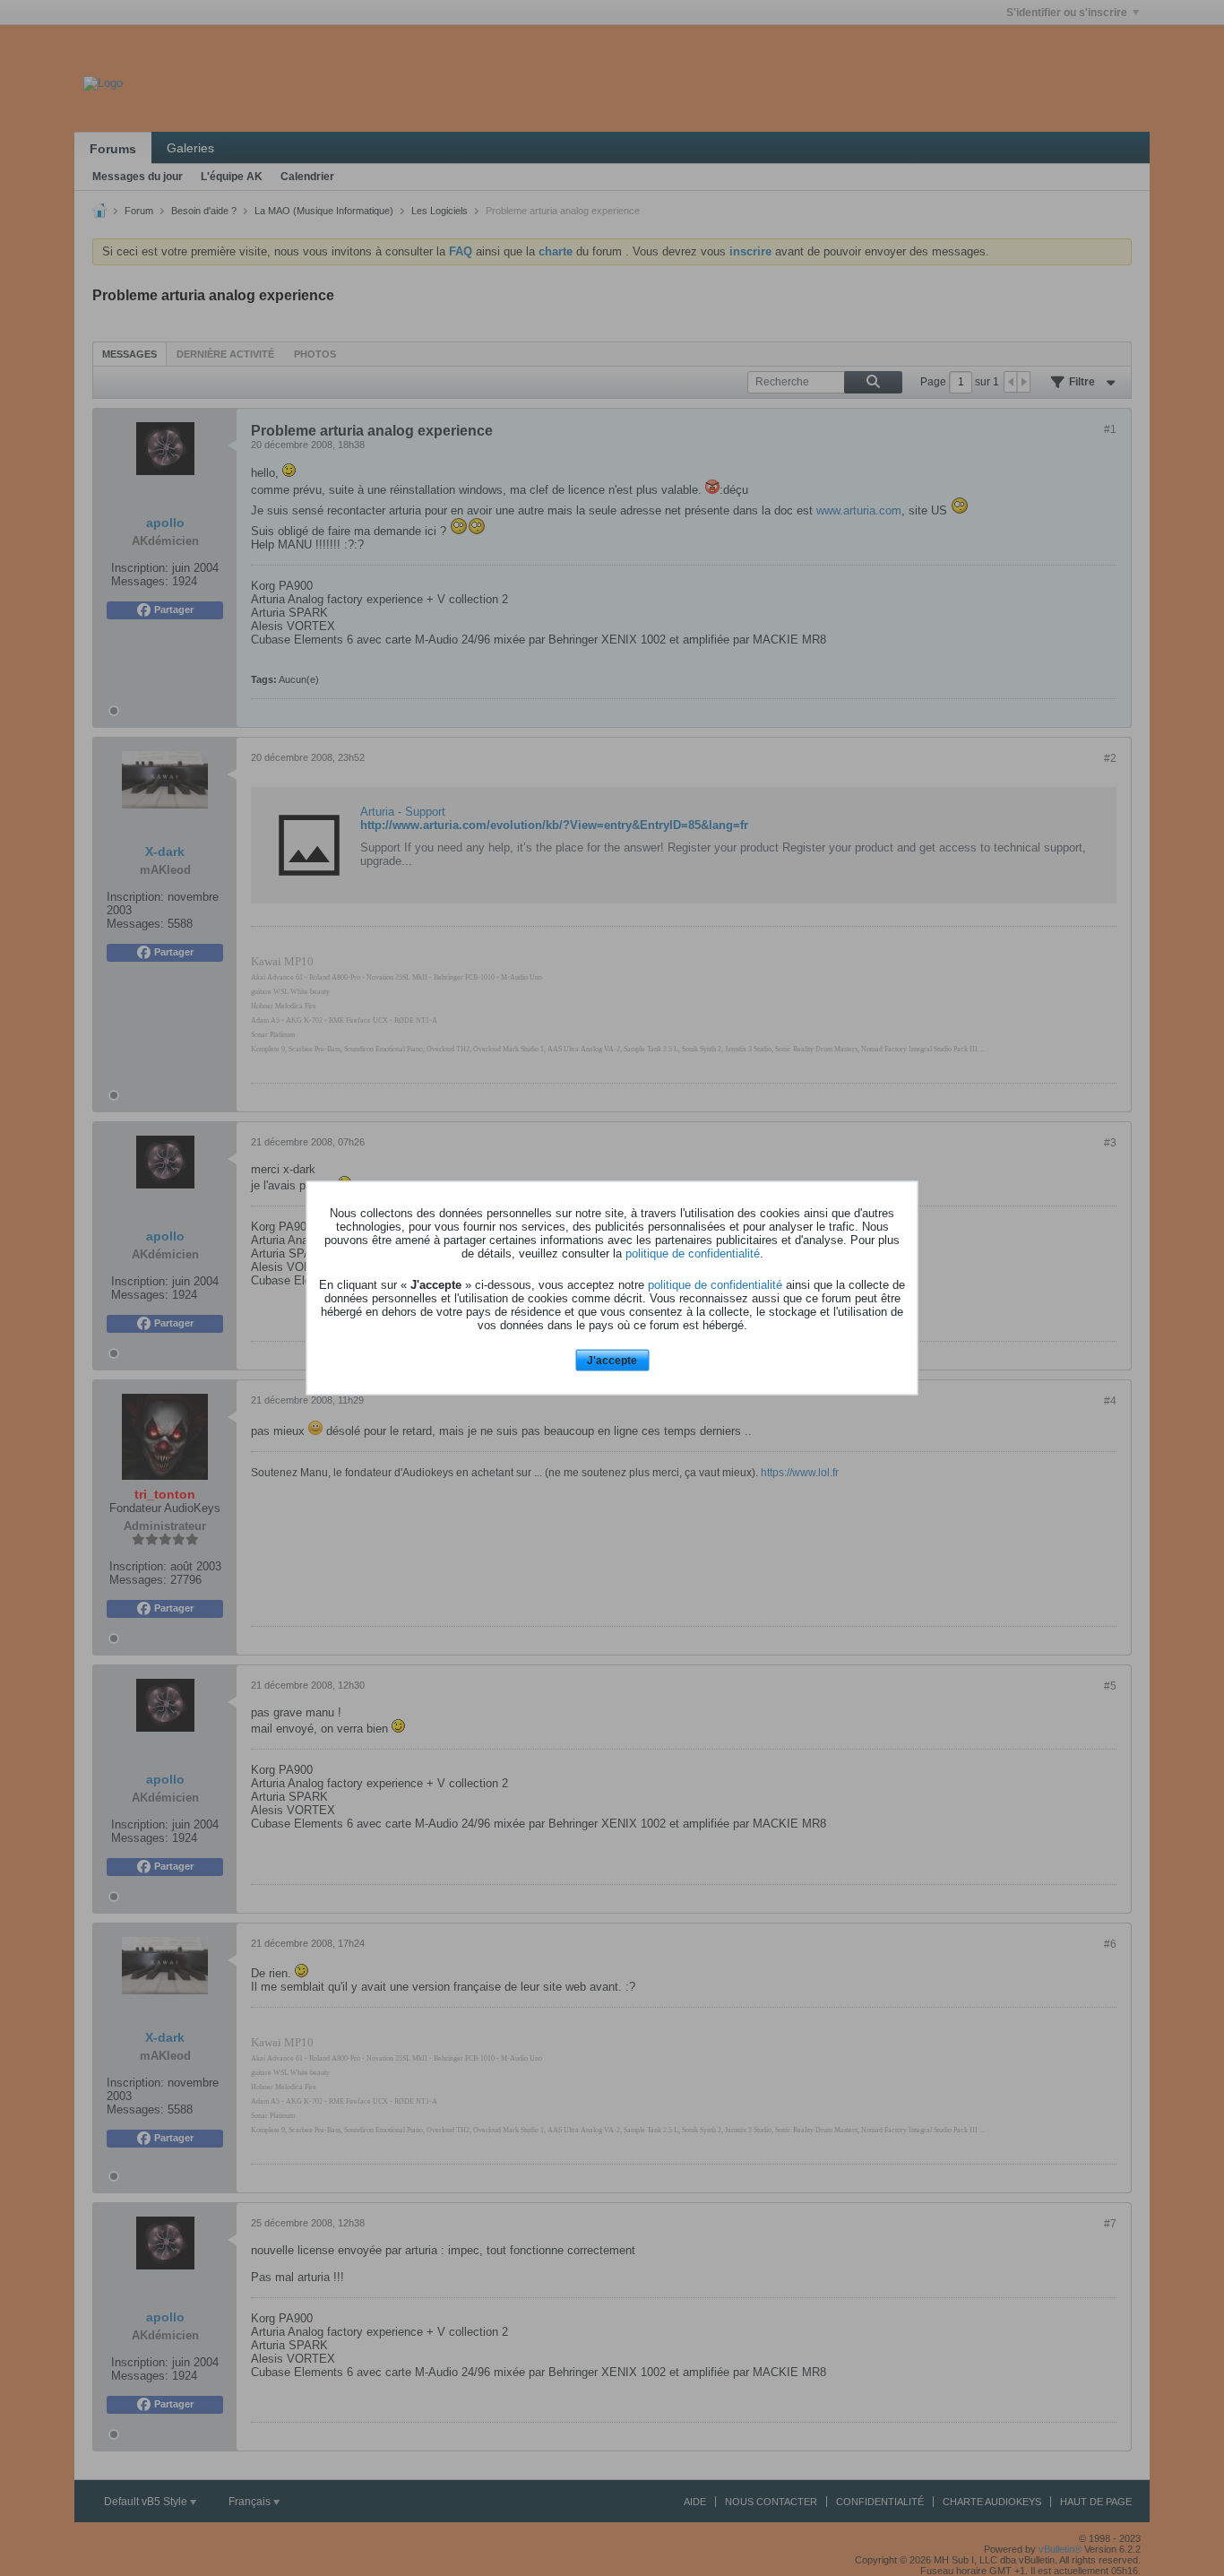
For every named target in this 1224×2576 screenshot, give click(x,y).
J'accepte (612, 1360)
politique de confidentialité (693, 1253)
